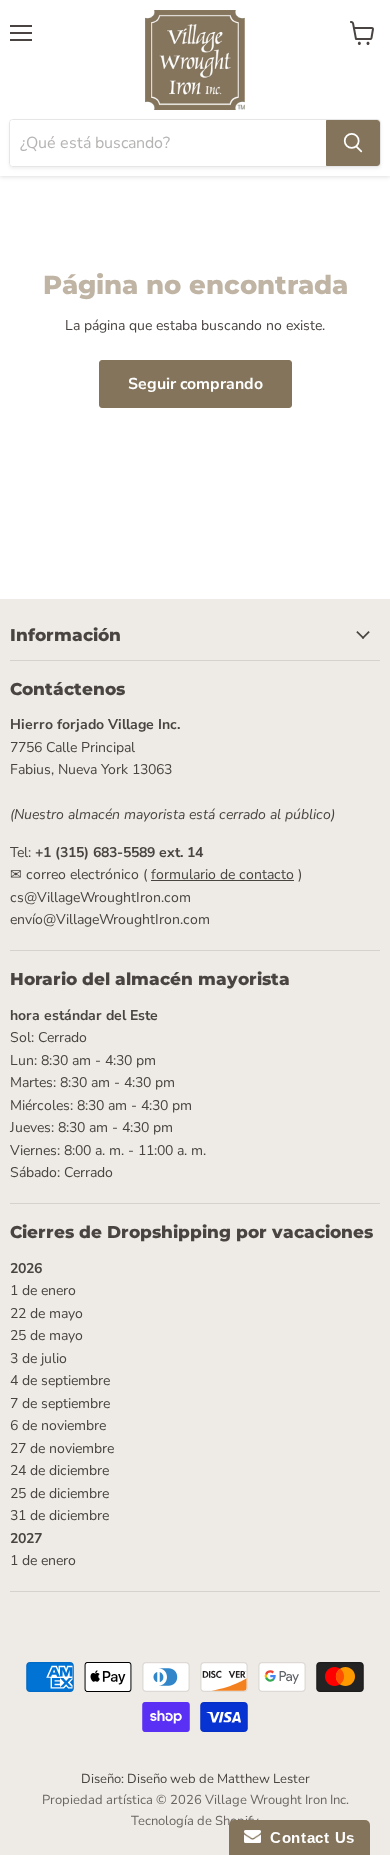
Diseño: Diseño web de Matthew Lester (195, 1779)
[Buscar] (353, 143)
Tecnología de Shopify (195, 1821)
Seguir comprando (195, 384)
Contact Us (308, 1837)
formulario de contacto (222, 874)
